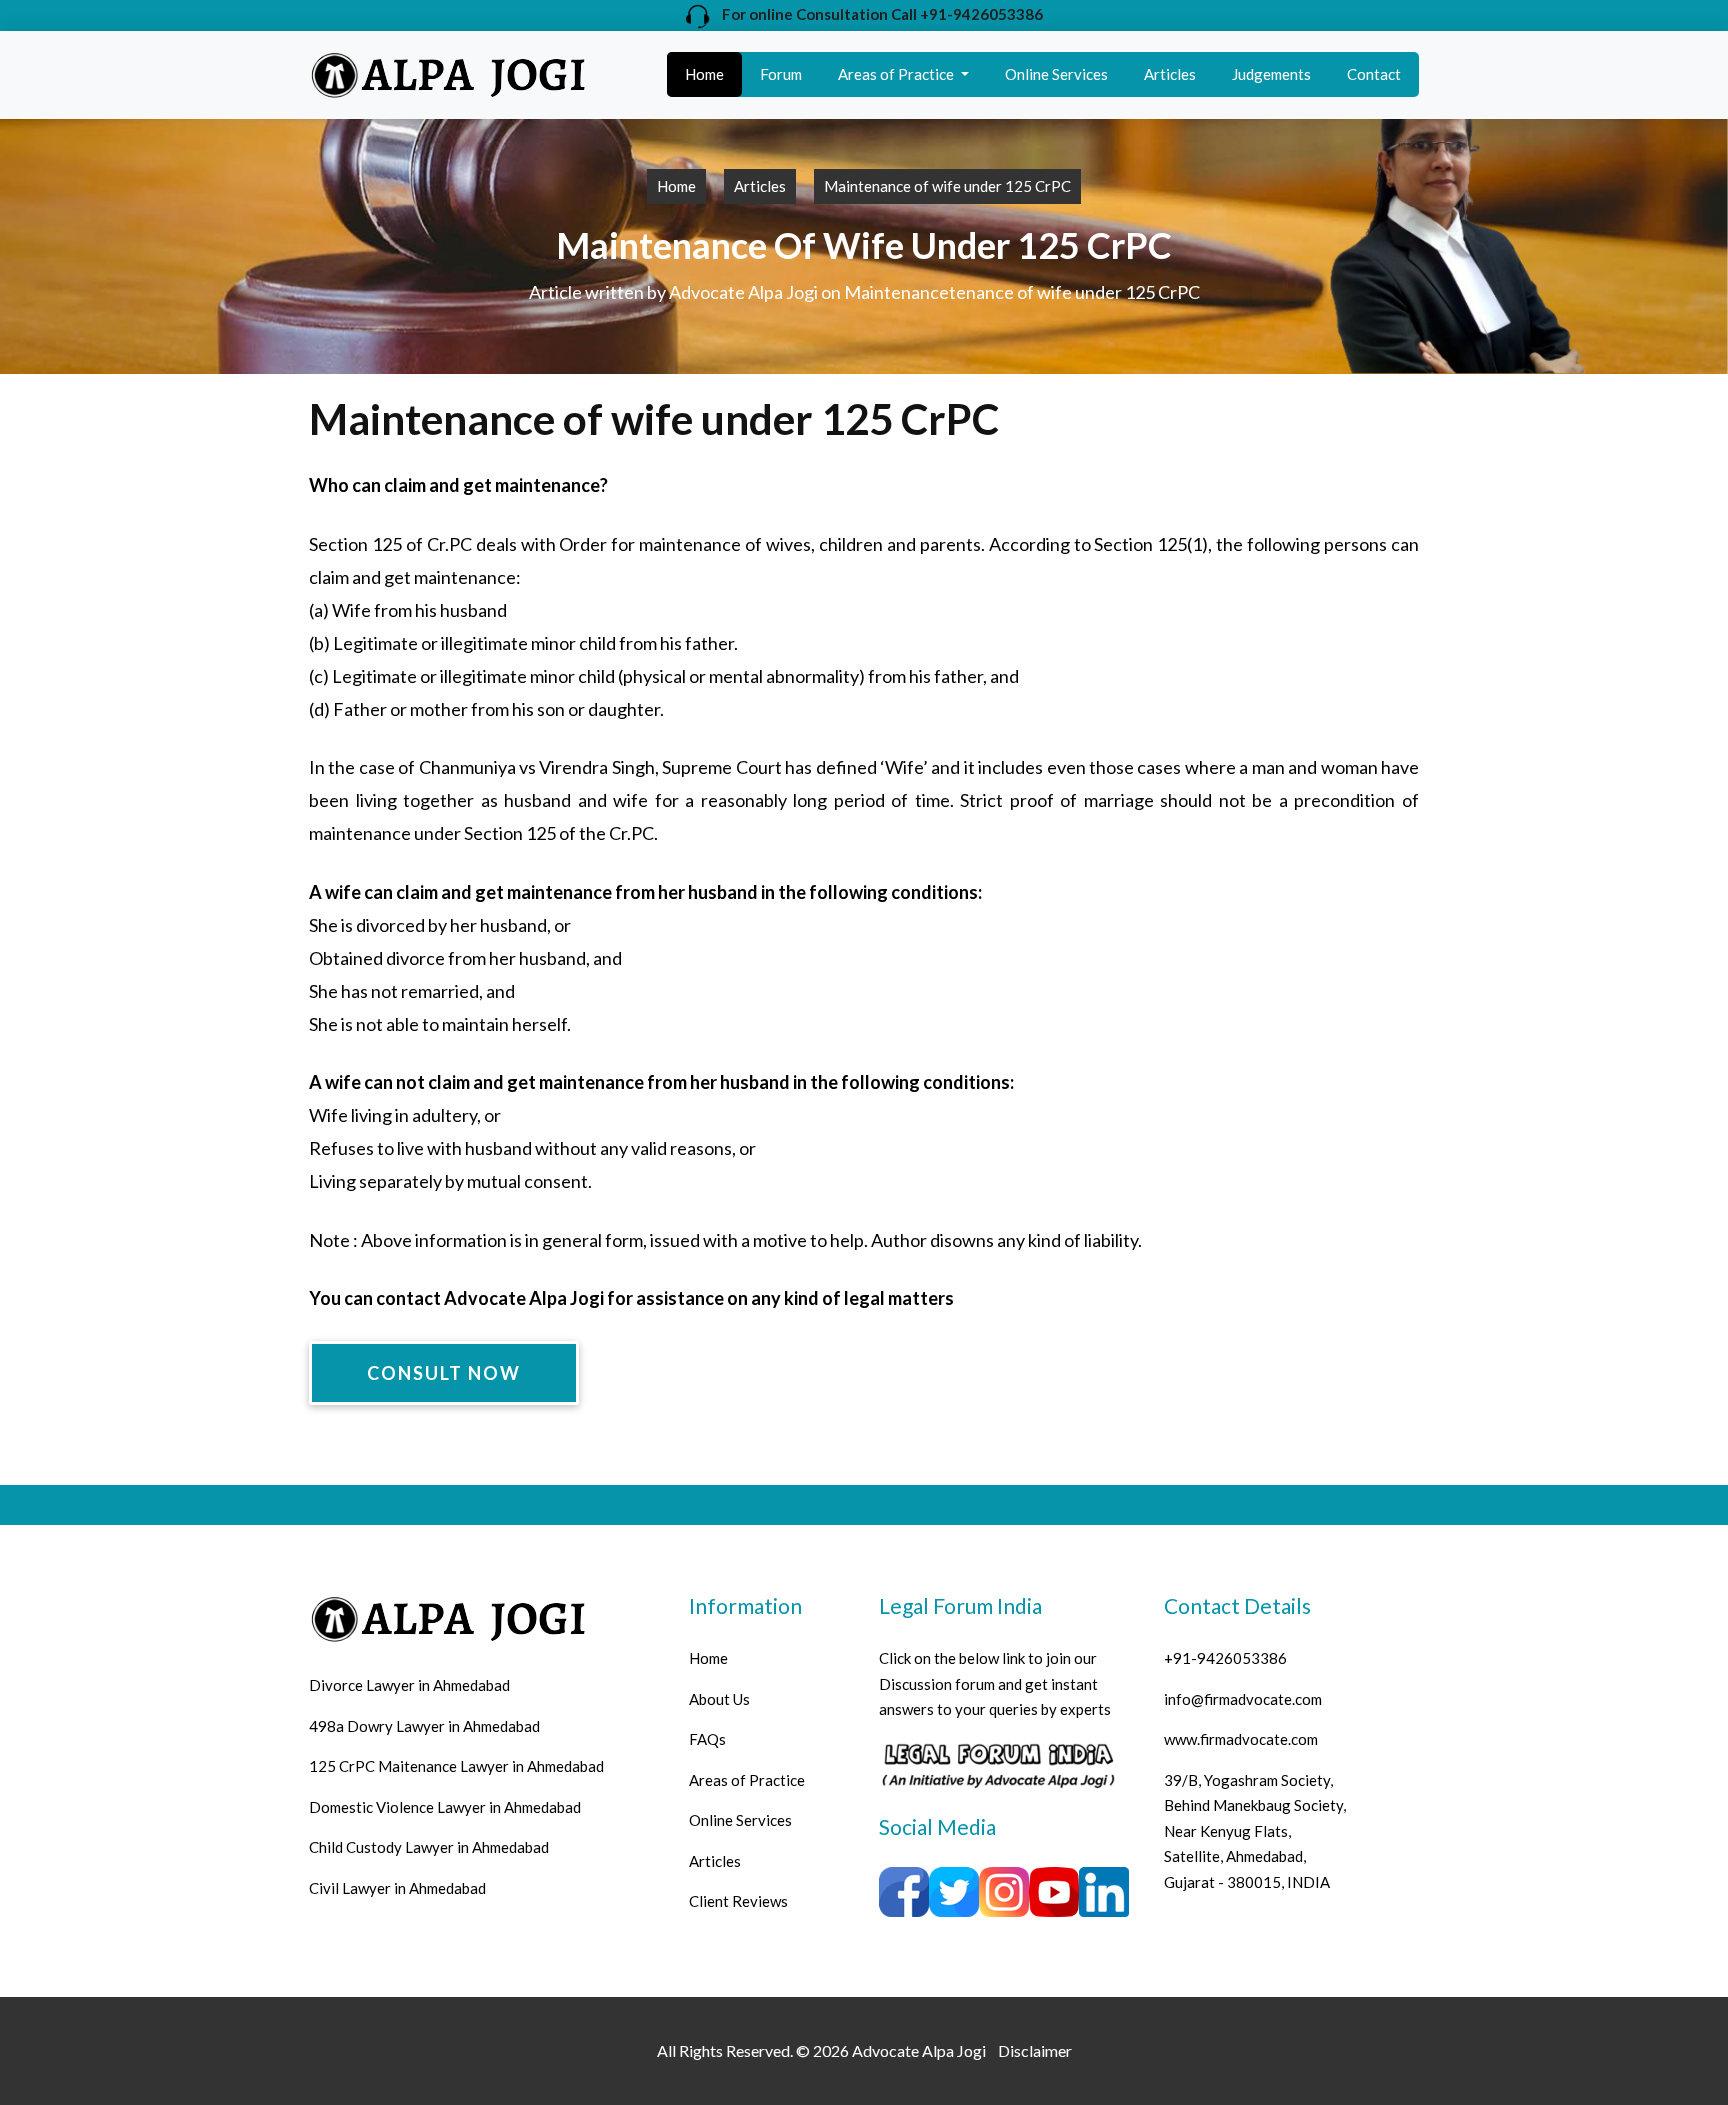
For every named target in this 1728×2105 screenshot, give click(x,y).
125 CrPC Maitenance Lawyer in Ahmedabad (456, 1766)
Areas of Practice (897, 74)
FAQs (707, 1739)
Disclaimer (1035, 2050)
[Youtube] (1054, 1890)
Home (704, 74)
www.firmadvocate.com (1241, 1739)
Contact (1374, 74)
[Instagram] (1004, 1890)
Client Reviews (738, 1901)
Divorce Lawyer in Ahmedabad (409, 1685)
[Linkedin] (1104, 1890)
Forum (781, 74)
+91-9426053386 (1225, 1658)
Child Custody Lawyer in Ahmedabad (429, 1847)
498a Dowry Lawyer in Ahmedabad (424, 1726)
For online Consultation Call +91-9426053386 (876, 14)
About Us (719, 1699)
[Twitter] (954, 1890)
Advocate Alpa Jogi (919, 2050)
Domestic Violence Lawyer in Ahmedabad (445, 1807)
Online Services (1056, 74)
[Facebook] (998, 1763)
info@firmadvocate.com (1243, 1699)
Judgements (1271, 74)
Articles (1170, 74)
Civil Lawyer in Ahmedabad (397, 1888)
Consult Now (444, 1373)
